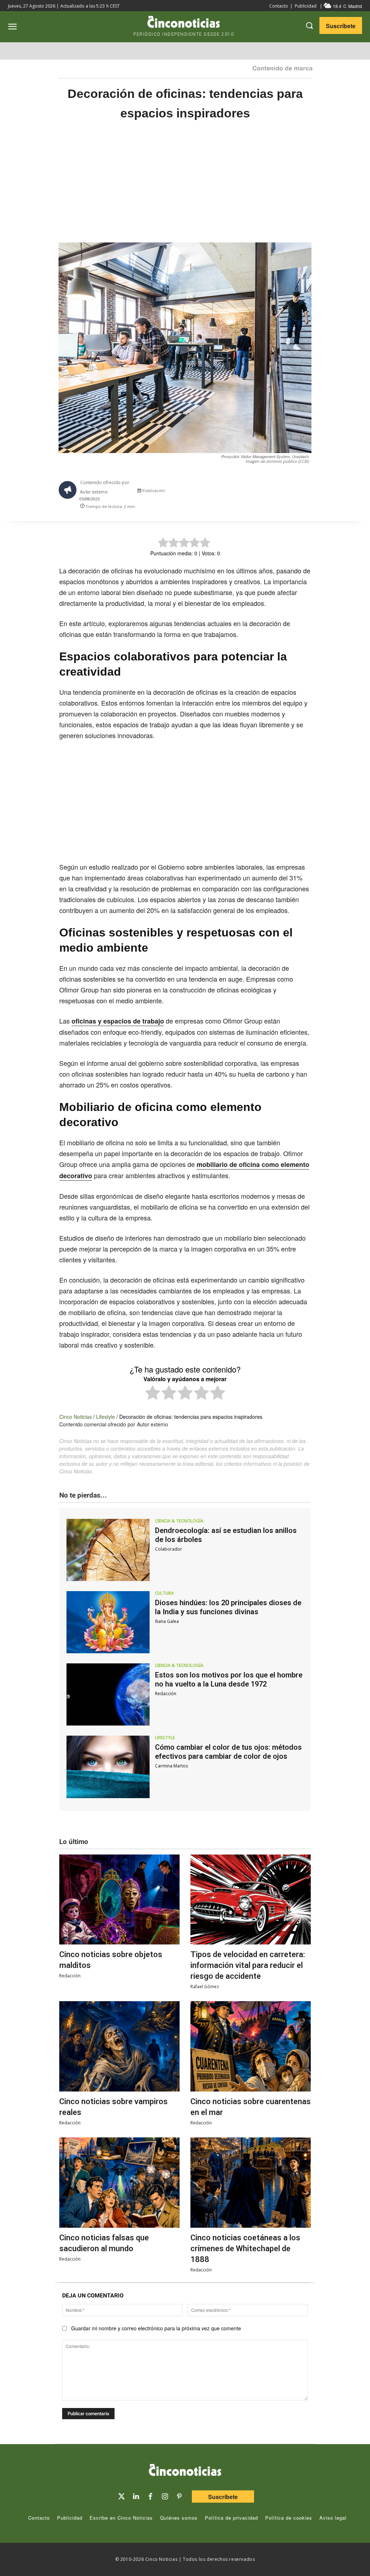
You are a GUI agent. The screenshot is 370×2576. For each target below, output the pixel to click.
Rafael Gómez (205, 1987)
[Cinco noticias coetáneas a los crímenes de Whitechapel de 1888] (251, 2183)
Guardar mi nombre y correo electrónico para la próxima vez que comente (156, 2328)
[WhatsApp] (278, 492)
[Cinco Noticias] (185, 2471)
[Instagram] (165, 2497)
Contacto (279, 6)
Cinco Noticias (76, 1417)
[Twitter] (121, 2497)
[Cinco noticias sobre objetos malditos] (119, 1900)
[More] (312, 492)
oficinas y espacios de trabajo (118, 1021)
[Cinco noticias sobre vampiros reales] (119, 2046)
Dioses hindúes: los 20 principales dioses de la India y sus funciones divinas (228, 1607)
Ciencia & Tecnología (179, 1521)
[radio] (153, 1394)
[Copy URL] (295, 492)
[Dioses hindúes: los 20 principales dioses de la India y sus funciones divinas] (108, 1622)
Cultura (164, 1593)
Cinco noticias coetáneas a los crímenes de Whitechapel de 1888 (245, 2248)
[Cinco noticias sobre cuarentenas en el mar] (251, 2046)
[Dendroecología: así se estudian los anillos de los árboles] (108, 1550)
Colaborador (169, 1549)
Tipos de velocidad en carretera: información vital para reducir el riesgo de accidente (248, 1965)
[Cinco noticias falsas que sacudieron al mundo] (119, 2183)
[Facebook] (262, 492)
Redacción (166, 1694)
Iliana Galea (167, 1621)
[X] (245, 492)
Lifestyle (106, 1417)
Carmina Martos (171, 1766)
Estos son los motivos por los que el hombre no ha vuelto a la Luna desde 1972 (229, 1679)
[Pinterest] (179, 2497)
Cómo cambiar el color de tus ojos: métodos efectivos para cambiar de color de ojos (228, 1752)
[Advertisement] (185, 189)
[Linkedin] (136, 2497)
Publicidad (306, 6)
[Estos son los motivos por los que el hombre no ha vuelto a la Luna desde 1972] (108, 1694)
